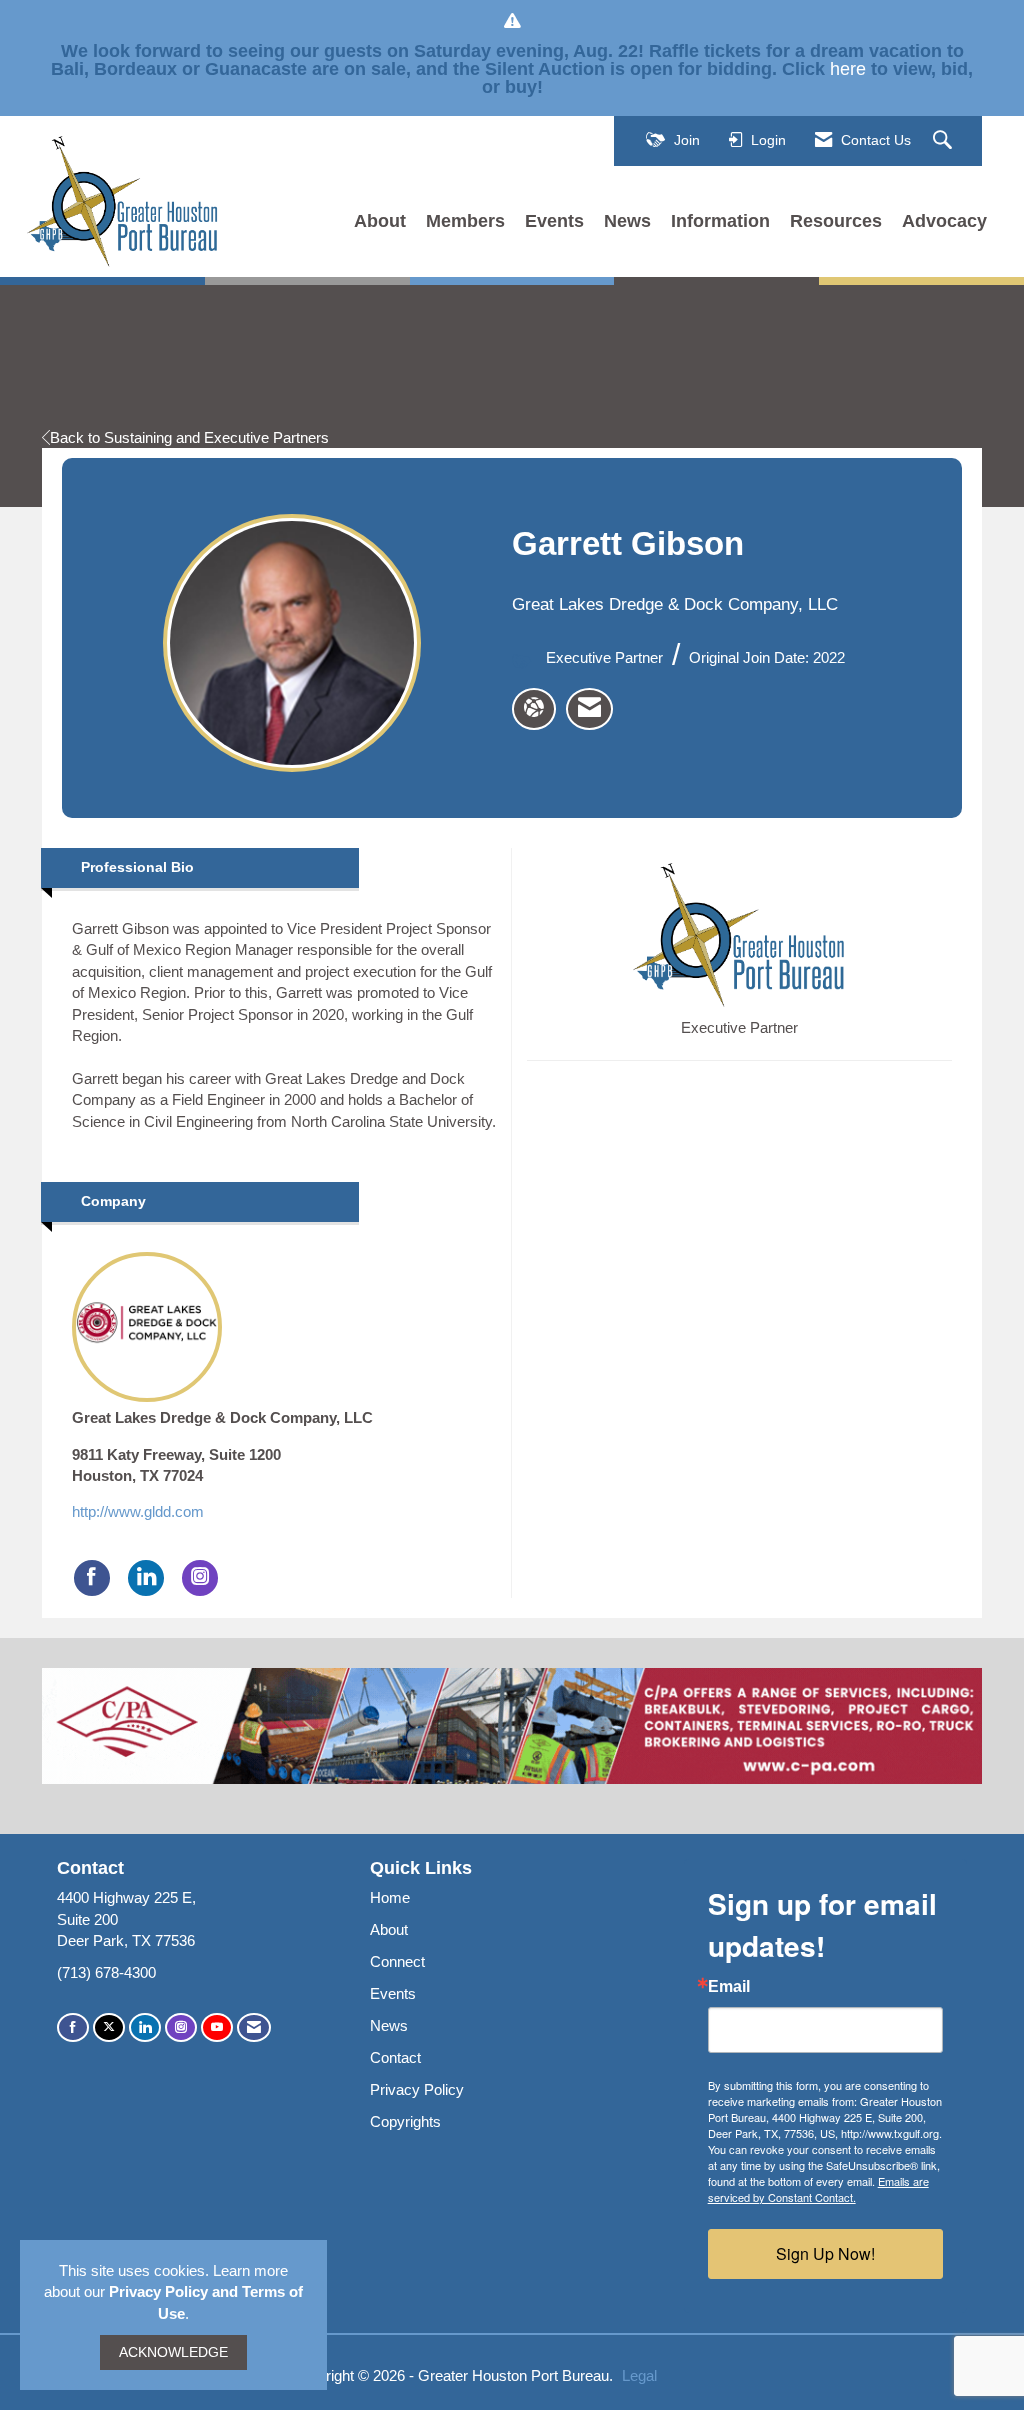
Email (729, 1987)
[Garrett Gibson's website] (534, 709)
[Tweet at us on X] (109, 2027)
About (380, 221)
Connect (397, 1961)
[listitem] (589, 709)
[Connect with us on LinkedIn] (145, 2027)
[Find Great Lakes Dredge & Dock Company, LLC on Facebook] (92, 1578)
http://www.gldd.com (138, 1511)
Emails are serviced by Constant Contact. (818, 2189)
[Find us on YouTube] (217, 2027)
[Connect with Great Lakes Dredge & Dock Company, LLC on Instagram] (200, 1578)
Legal (639, 2375)
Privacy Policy (417, 2089)
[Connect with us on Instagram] (181, 2027)
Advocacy (944, 221)
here (848, 69)
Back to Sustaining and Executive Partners (189, 437)
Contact (395, 2057)
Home (390, 1897)
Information (720, 221)
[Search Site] (945, 141)
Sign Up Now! (825, 2253)
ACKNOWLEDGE (173, 2352)
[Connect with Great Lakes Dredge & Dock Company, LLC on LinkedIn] (146, 1578)
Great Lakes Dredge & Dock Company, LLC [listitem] (222, 1417)
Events (554, 221)
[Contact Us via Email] (254, 2027)
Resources (836, 221)
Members (465, 221)
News (627, 221)
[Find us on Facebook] (73, 2027)
